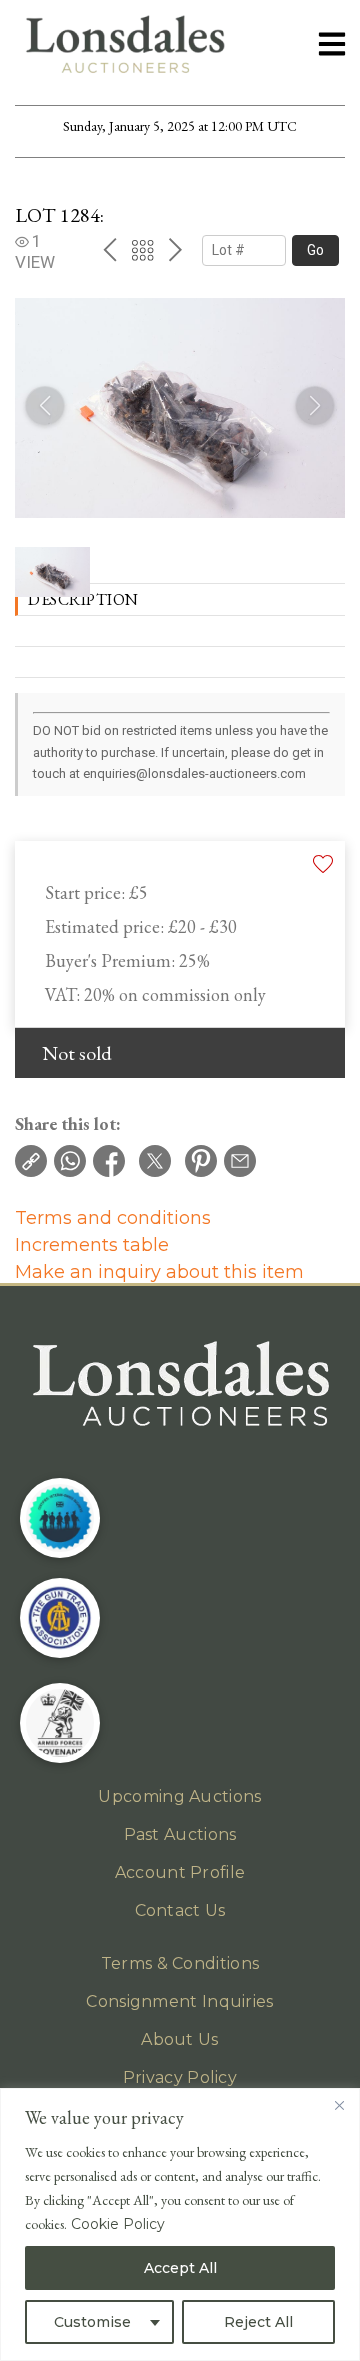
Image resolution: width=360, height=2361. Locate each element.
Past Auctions (180, 1834)
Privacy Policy (180, 2077)
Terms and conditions (113, 1218)
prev (109, 250)
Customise (92, 2322)
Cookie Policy (118, 2224)
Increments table (92, 1245)
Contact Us (180, 1910)
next (175, 250)
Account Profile (180, 1872)
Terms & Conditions (180, 1963)
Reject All (258, 2322)
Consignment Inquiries (179, 2001)
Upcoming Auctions (179, 1796)
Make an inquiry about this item (159, 1272)
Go (315, 250)
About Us (179, 2039)
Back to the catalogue (142, 250)
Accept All (180, 2268)
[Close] (339, 2105)
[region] (180, 2224)
